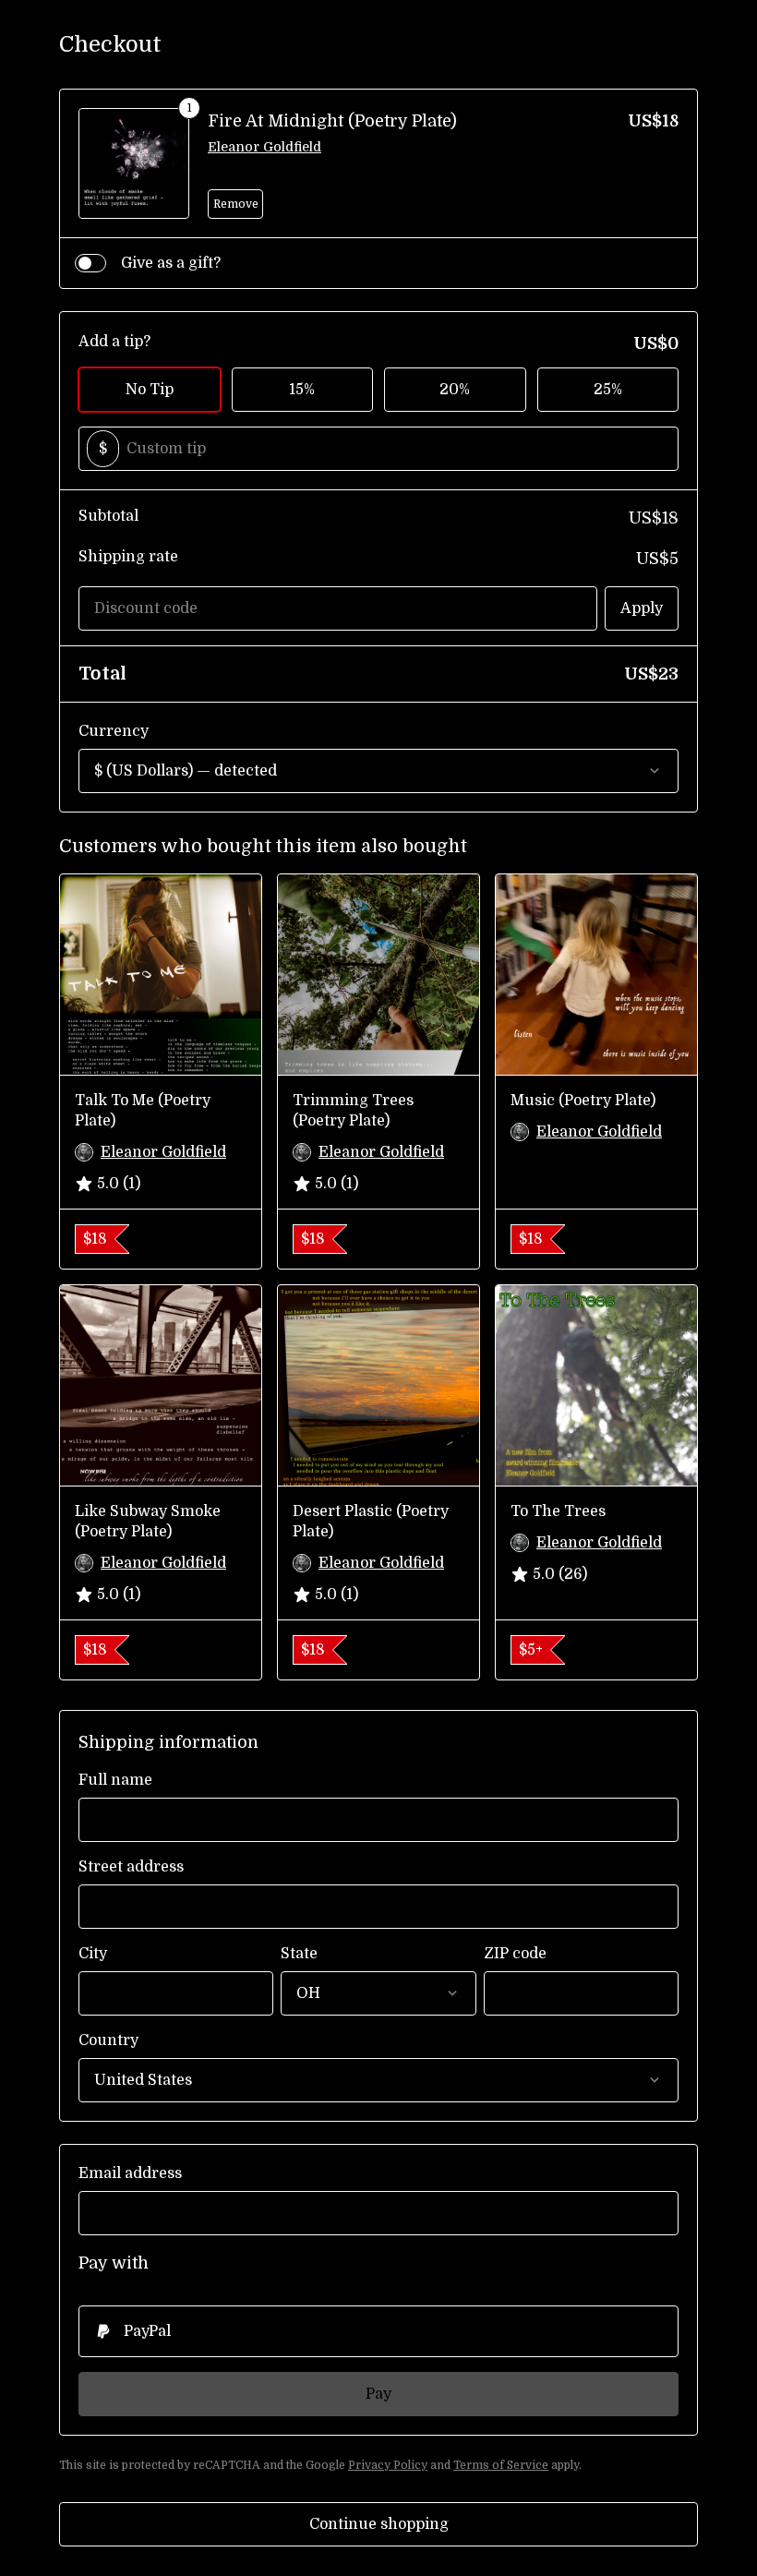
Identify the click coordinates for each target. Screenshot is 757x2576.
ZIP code (515, 1954)
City (93, 1954)
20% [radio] (455, 390)
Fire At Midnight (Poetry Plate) (332, 121)
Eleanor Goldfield (264, 147)
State (299, 1954)
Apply (642, 608)
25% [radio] (608, 390)
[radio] (378, 2331)
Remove (236, 204)
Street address (131, 1867)
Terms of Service (501, 2465)
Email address (130, 2173)
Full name (115, 1780)
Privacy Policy (388, 2465)
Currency (114, 731)
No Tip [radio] (150, 390)
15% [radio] (302, 390)
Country (108, 2040)
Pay (378, 2394)
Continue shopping (379, 2524)
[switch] (90, 263)
